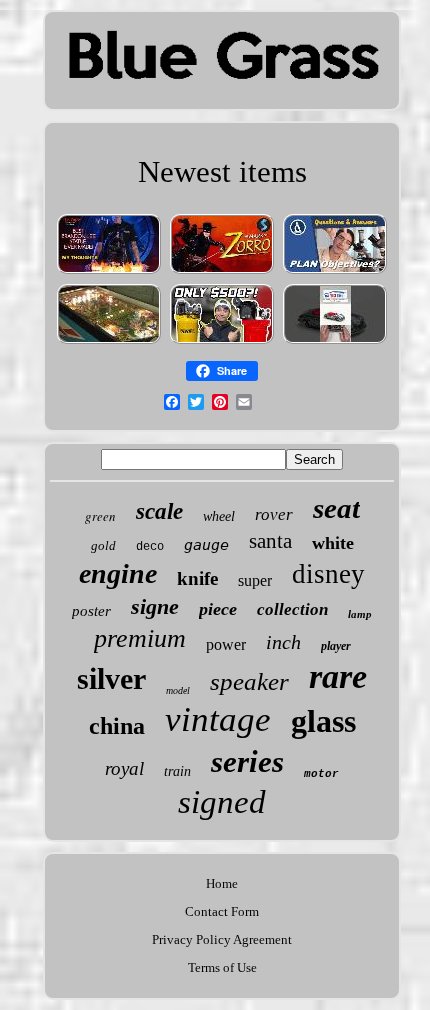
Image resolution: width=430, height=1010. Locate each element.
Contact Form (222, 911)
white (333, 543)
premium (140, 638)
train (177, 771)
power (226, 644)
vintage (218, 719)
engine (118, 573)
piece (218, 609)
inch (283, 642)
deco (150, 547)
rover (274, 514)
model (178, 690)
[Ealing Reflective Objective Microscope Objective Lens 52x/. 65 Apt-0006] (335, 272)
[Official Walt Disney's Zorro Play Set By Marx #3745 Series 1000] (222, 272)
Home (222, 883)
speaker (249, 681)
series (247, 761)
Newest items (222, 171)
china (117, 726)
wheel (219, 516)
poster (91, 611)
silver (111, 678)
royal (124, 768)
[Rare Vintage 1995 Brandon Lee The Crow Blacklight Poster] (109, 272)
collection (292, 609)
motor (321, 774)
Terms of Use (222, 967)
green (100, 516)
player (336, 646)
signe (155, 606)
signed (222, 802)
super (255, 580)
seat (336, 508)
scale (159, 511)
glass (323, 721)
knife (197, 578)
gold (103, 545)
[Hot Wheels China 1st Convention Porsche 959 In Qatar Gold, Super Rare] (335, 342)
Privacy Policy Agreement (222, 939)
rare (338, 676)
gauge (206, 545)
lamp (360, 614)
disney (328, 574)
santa (270, 541)
